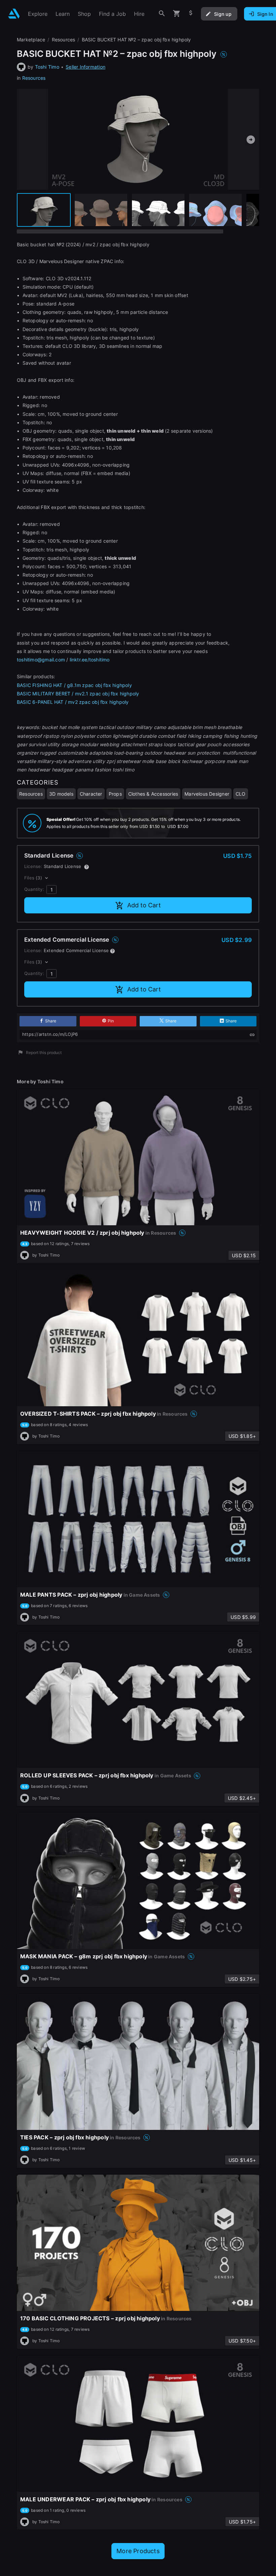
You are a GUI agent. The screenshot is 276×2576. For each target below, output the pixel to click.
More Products (138, 2551)
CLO (241, 794)
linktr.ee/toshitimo (90, 660)
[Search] (162, 14)
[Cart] (177, 14)
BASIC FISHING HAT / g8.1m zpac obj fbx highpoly (74, 685)
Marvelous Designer (207, 794)
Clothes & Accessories (153, 794)
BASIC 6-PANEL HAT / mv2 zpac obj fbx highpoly (73, 702)
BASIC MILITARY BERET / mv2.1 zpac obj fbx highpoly (78, 694)
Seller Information (85, 67)
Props (115, 794)
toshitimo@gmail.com (41, 660)
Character (91, 794)
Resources (34, 78)
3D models (61, 794)
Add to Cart (144, 905)
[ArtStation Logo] (14, 14)
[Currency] (191, 14)
